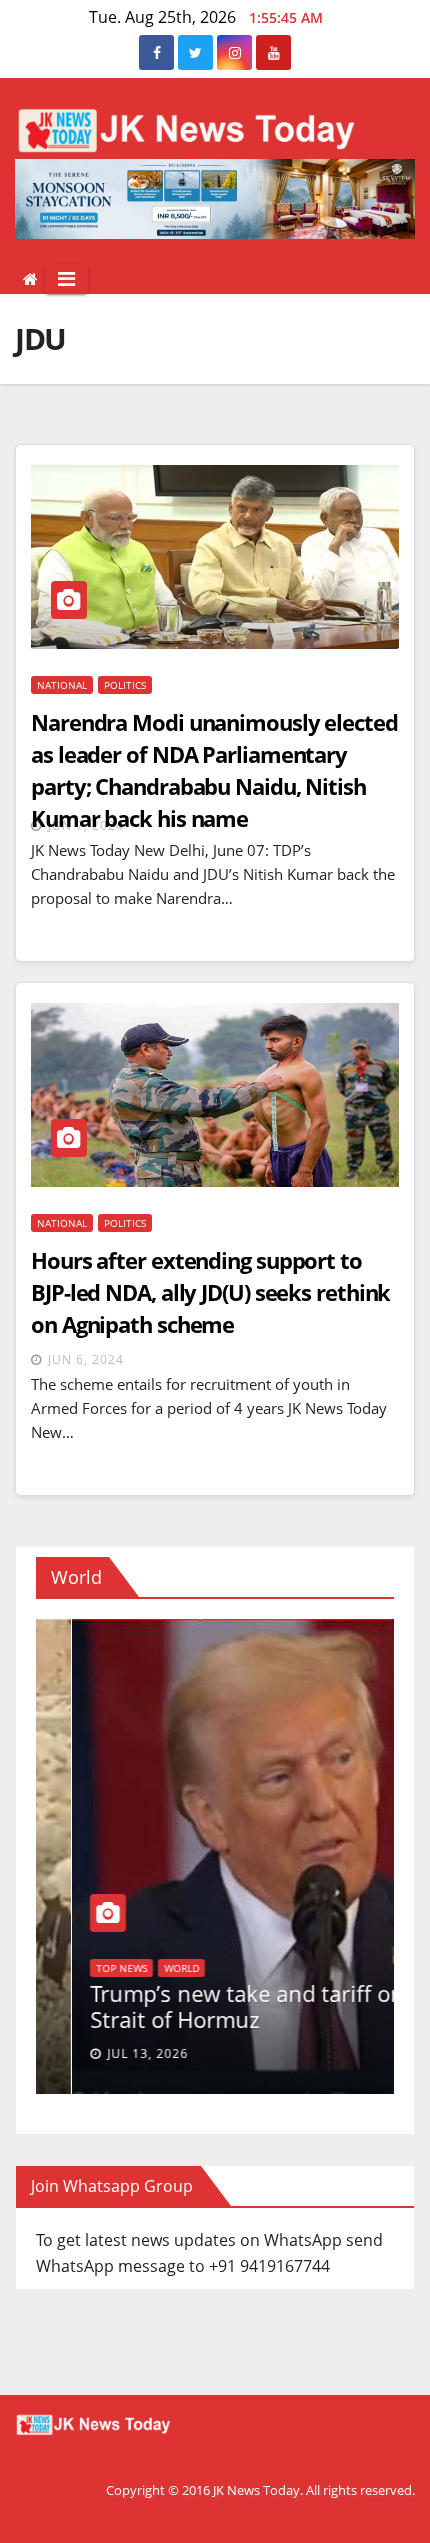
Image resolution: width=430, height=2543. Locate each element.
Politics (125, 685)
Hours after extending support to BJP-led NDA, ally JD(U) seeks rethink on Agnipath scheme (210, 1292)
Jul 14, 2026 (387, 2053)
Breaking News (375, 1915)
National (62, 685)
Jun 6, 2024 (86, 1359)
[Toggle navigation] (66, 279)
